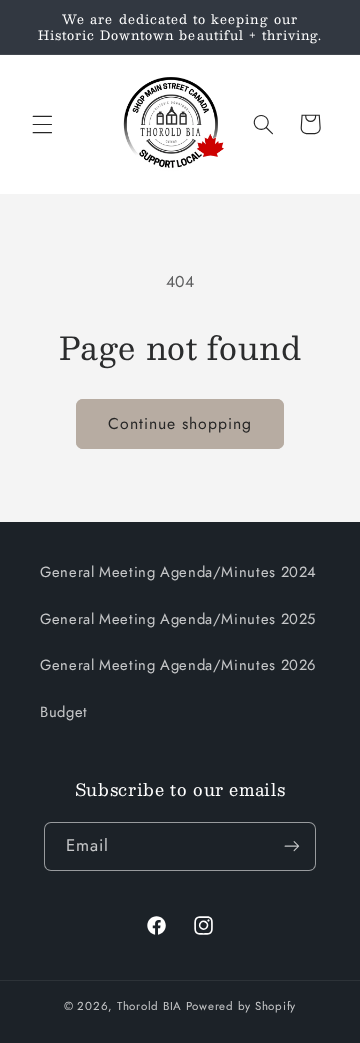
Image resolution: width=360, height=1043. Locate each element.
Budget (64, 712)
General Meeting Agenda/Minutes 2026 (178, 665)
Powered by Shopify (241, 1006)
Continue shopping (180, 423)
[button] (42, 124)
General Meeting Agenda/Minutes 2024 (178, 572)
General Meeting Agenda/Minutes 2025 (178, 619)
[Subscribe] (292, 846)
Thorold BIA (149, 1006)
